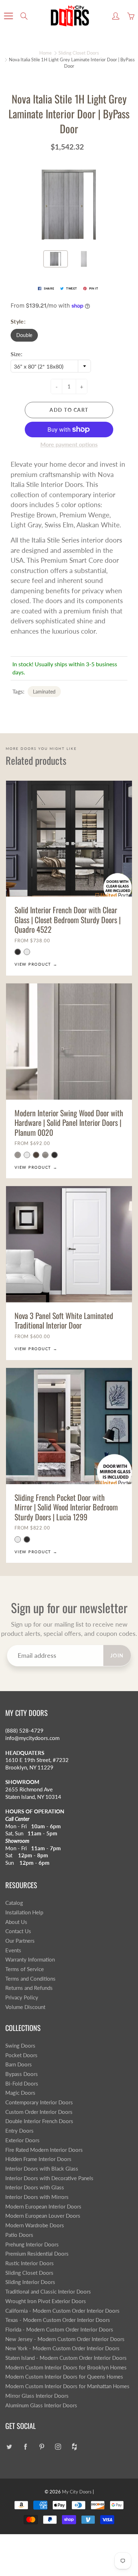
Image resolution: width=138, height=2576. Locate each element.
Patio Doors (19, 2235)
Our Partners (20, 1941)
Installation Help (24, 1912)
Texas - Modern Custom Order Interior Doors (58, 2320)
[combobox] (51, 366)
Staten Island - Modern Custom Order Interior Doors (66, 2358)
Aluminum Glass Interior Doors (41, 2405)
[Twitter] (9, 2447)
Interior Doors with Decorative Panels (49, 2178)
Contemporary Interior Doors (39, 2102)
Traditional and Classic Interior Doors (48, 2292)
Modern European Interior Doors (43, 2207)
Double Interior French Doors (39, 2121)
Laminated (44, 692)
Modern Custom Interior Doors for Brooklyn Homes (66, 2367)
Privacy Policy (22, 1997)
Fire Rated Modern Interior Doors (44, 2150)
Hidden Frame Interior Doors (38, 2159)
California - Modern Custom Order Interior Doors (62, 2311)
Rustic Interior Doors (30, 2263)
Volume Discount (25, 2007)
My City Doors (77, 2492)
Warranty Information (30, 1960)
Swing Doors (20, 2046)
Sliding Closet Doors (79, 53)
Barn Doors (19, 2064)
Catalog (14, 1903)
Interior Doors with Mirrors (37, 2197)
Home (45, 53)
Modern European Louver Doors (43, 2216)
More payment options (69, 444)
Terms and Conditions (30, 1979)
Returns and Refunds (29, 1988)
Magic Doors (20, 2093)
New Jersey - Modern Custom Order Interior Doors (65, 2339)
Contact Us (18, 1931)
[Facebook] (25, 2447)
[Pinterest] (42, 2447)
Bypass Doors (22, 2074)
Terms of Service (25, 1969)
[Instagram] (58, 2447)
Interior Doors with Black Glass (42, 2169)
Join (117, 1655)
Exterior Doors (22, 2140)
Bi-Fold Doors (22, 2084)
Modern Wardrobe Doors (35, 2225)
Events (13, 1950)
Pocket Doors (21, 2055)
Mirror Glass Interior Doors (37, 2396)
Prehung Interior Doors (32, 2244)
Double (24, 335)
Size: (16, 354)
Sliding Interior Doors (30, 2282)
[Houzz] (74, 2447)
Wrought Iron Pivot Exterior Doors (46, 2301)
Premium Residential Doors (37, 2254)
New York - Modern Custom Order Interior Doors (62, 2348)
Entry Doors (19, 2131)
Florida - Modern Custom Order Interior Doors (59, 2330)
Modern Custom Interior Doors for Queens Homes (64, 2377)
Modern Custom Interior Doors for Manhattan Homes (67, 2386)
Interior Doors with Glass (35, 2187)
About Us (16, 1922)
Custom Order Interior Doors (39, 2112)
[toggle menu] (8, 16)
